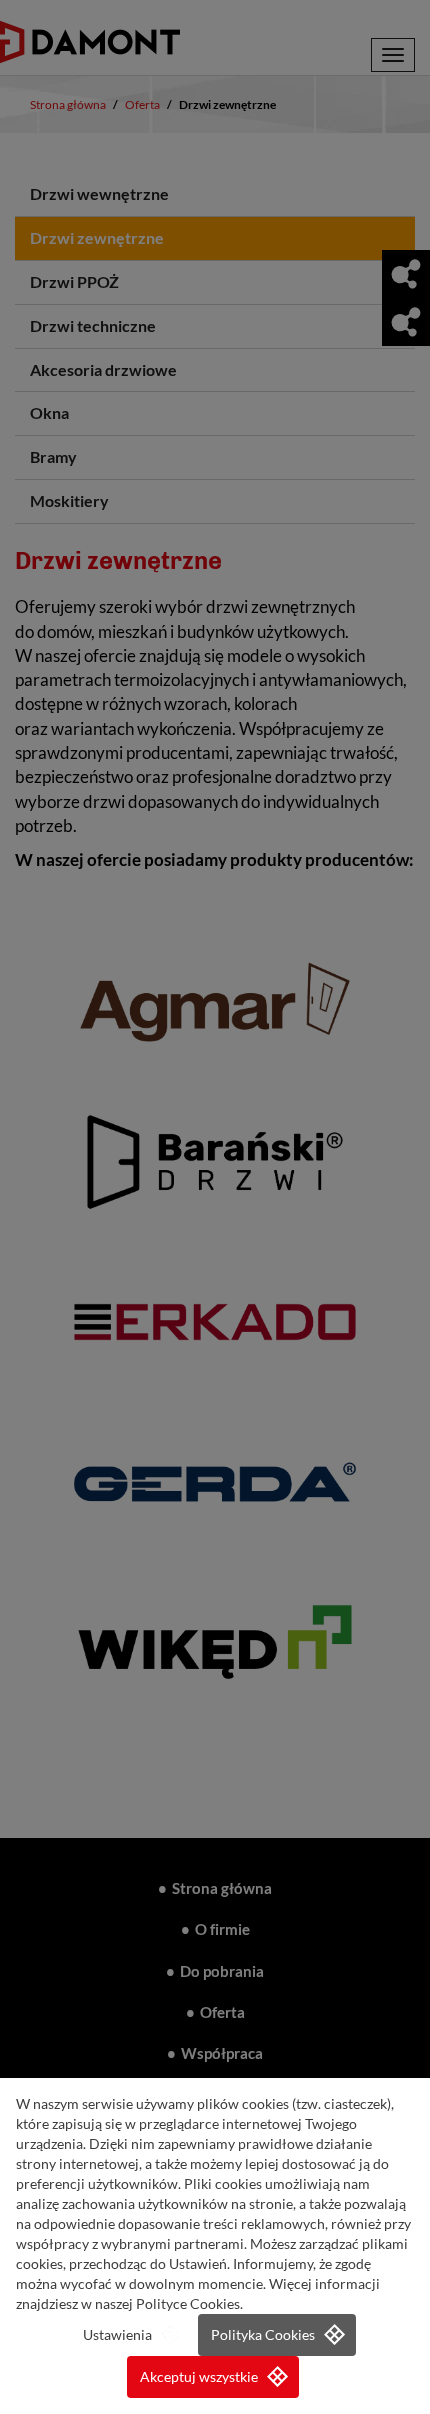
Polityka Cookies (263, 2335)
